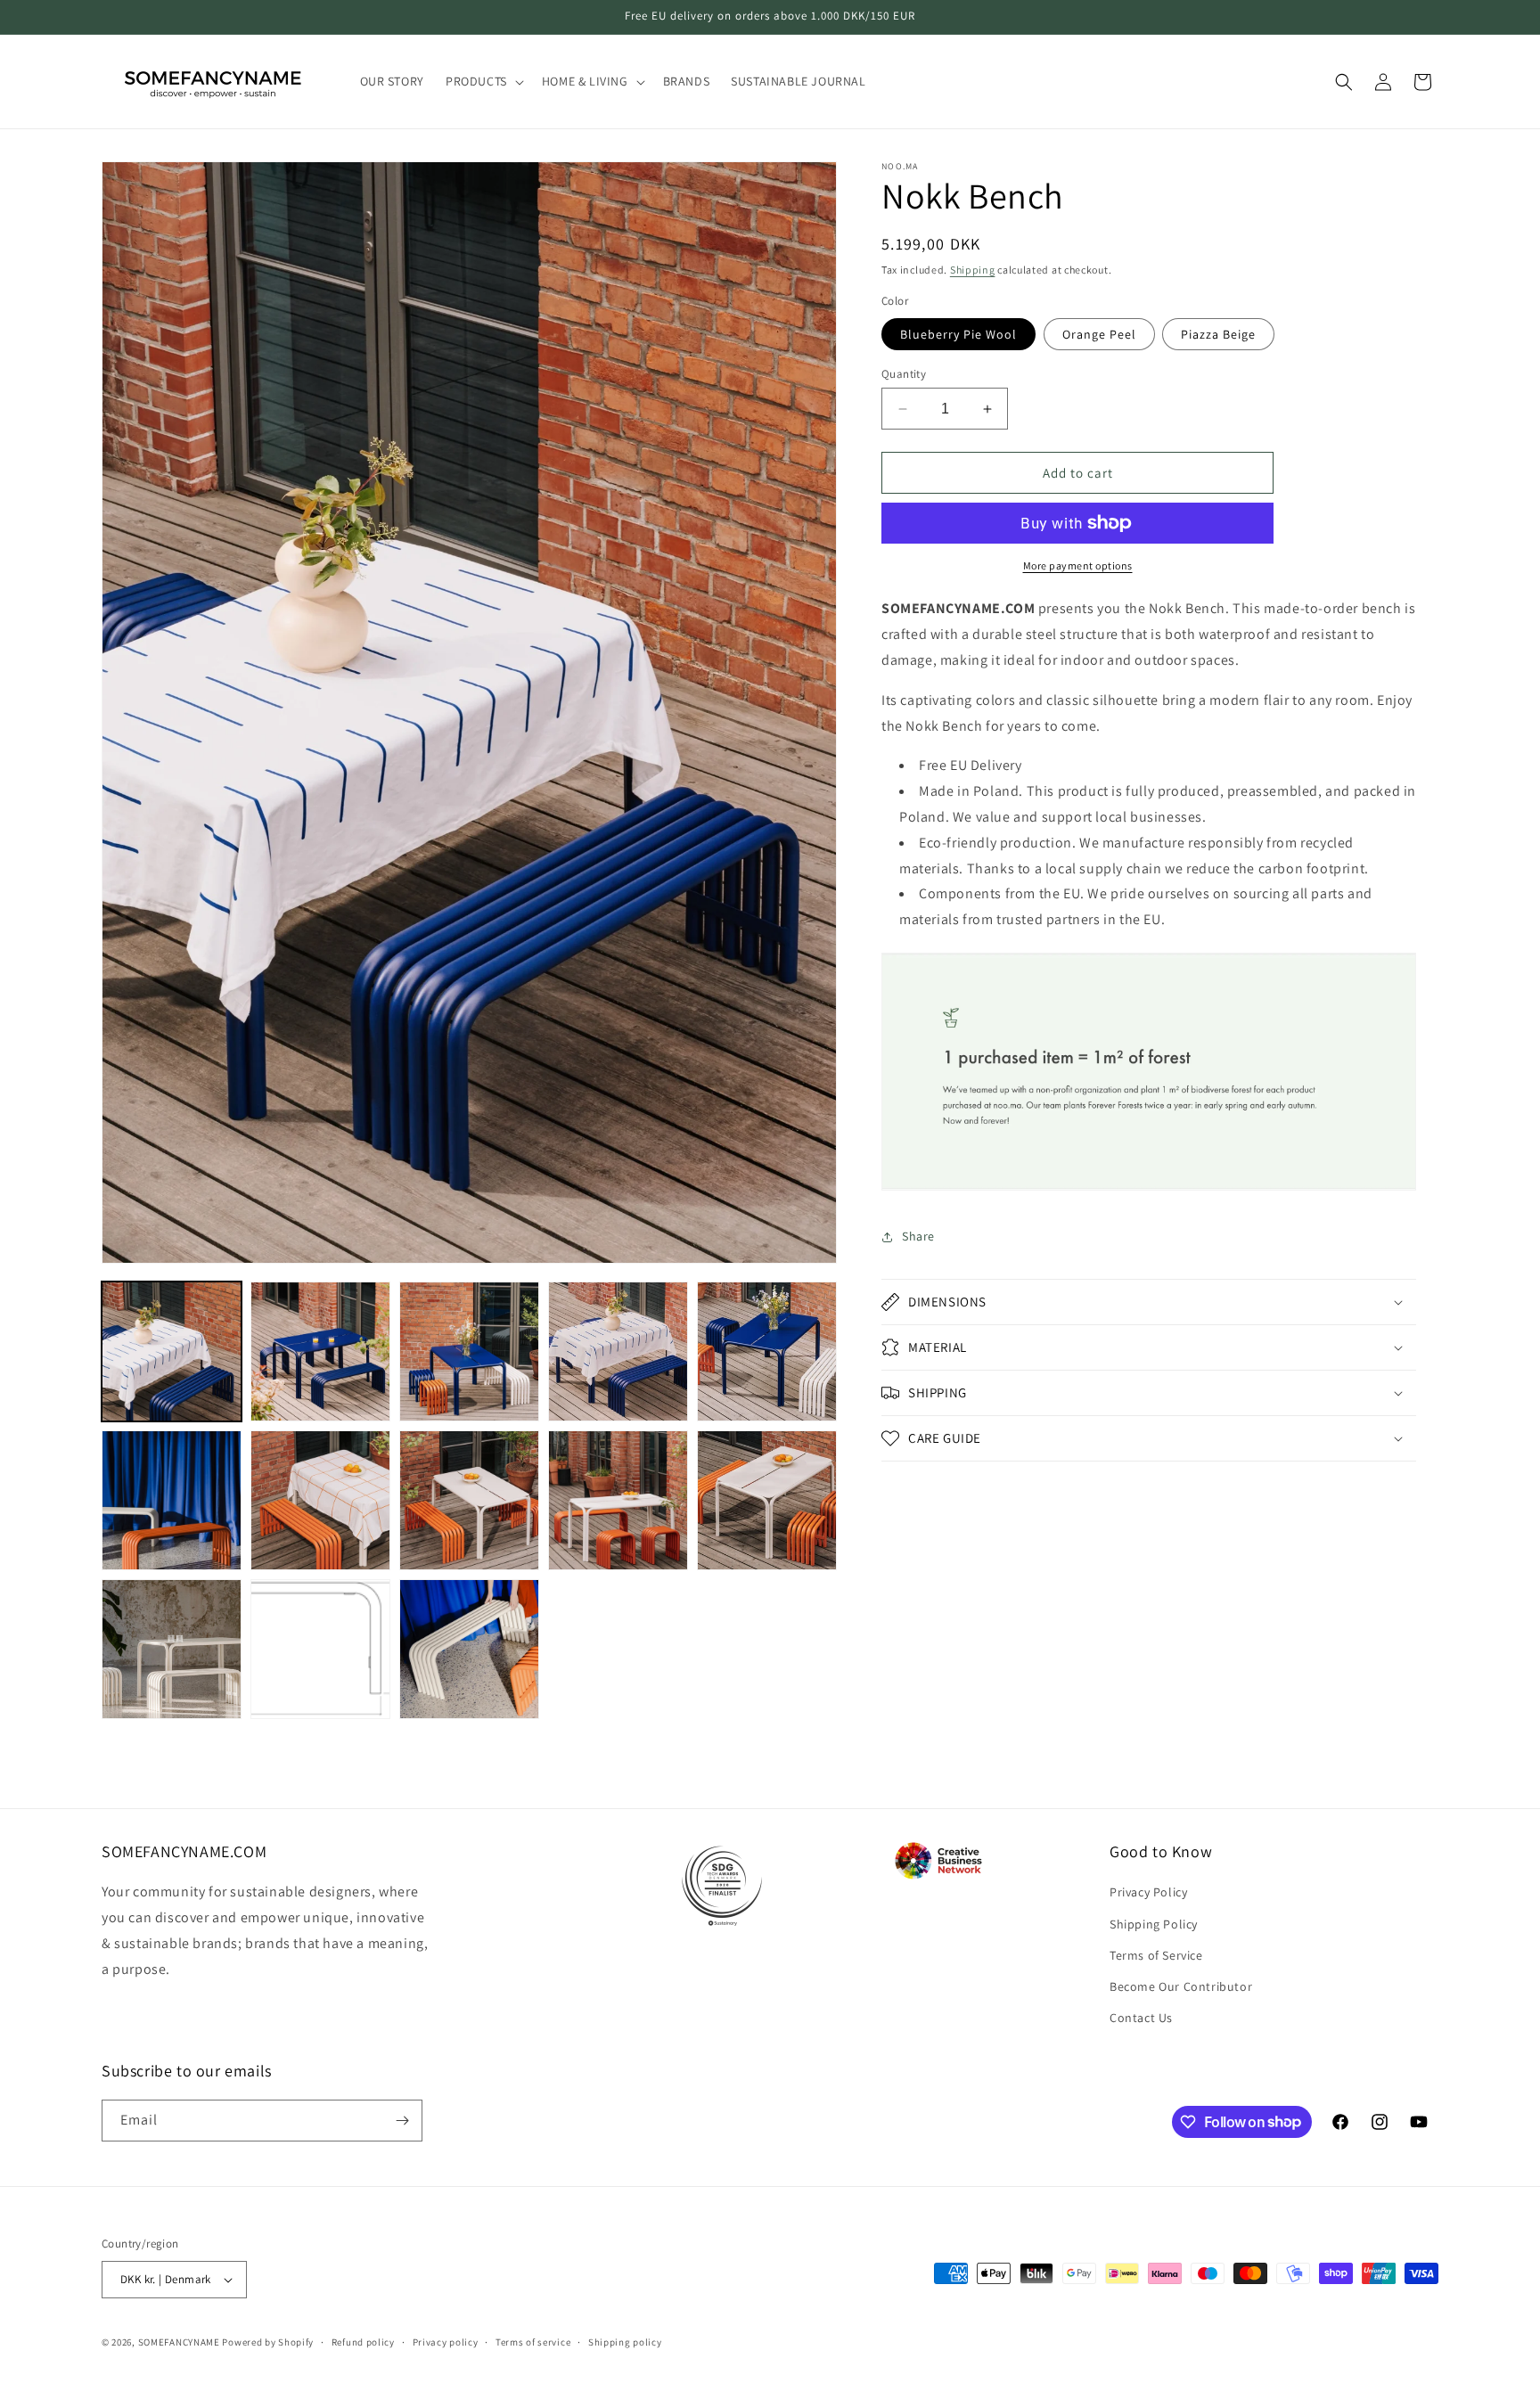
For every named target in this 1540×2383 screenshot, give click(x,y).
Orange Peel (1099, 334)
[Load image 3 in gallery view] (469, 1351)
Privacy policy (446, 2342)
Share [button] (918, 1236)
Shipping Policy (1154, 1923)
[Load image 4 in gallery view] (618, 1351)
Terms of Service (1156, 1955)
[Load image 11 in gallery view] (172, 1649)
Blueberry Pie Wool (958, 334)
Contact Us (1141, 2018)
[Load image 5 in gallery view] (767, 1351)
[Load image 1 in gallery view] (172, 1351)
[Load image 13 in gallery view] (469, 1649)
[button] (483, 81)
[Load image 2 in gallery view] (320, 1351)
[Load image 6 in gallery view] (172, 1500)
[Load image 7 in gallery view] (320, 1500)
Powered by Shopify (268, 2342)
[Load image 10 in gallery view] (767, 1500)
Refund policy (363, 2342)
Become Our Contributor (1181, 1986)
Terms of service (533, 2342)
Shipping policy (625, 2342)
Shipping (973, 270)
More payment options (1078, 565)
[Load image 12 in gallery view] (320, 1649)
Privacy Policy (1148, 1892)
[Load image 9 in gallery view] (618, 1500)
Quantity (904, 374)
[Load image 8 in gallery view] (469, 1500)
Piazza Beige (1218, 334)
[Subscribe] (402, 2121)
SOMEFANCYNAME (179, 2342)
